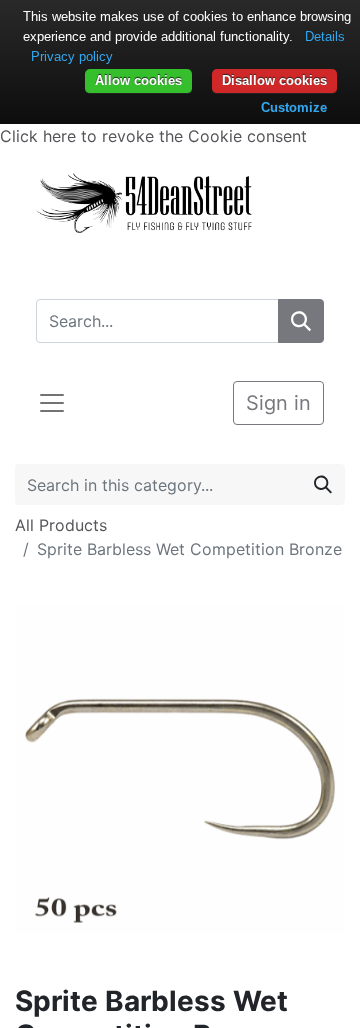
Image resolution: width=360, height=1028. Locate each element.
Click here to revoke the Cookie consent (153, 136)
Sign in (278, 403)
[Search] (301, 321)
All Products (61, 525)
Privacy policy (72, 56)
